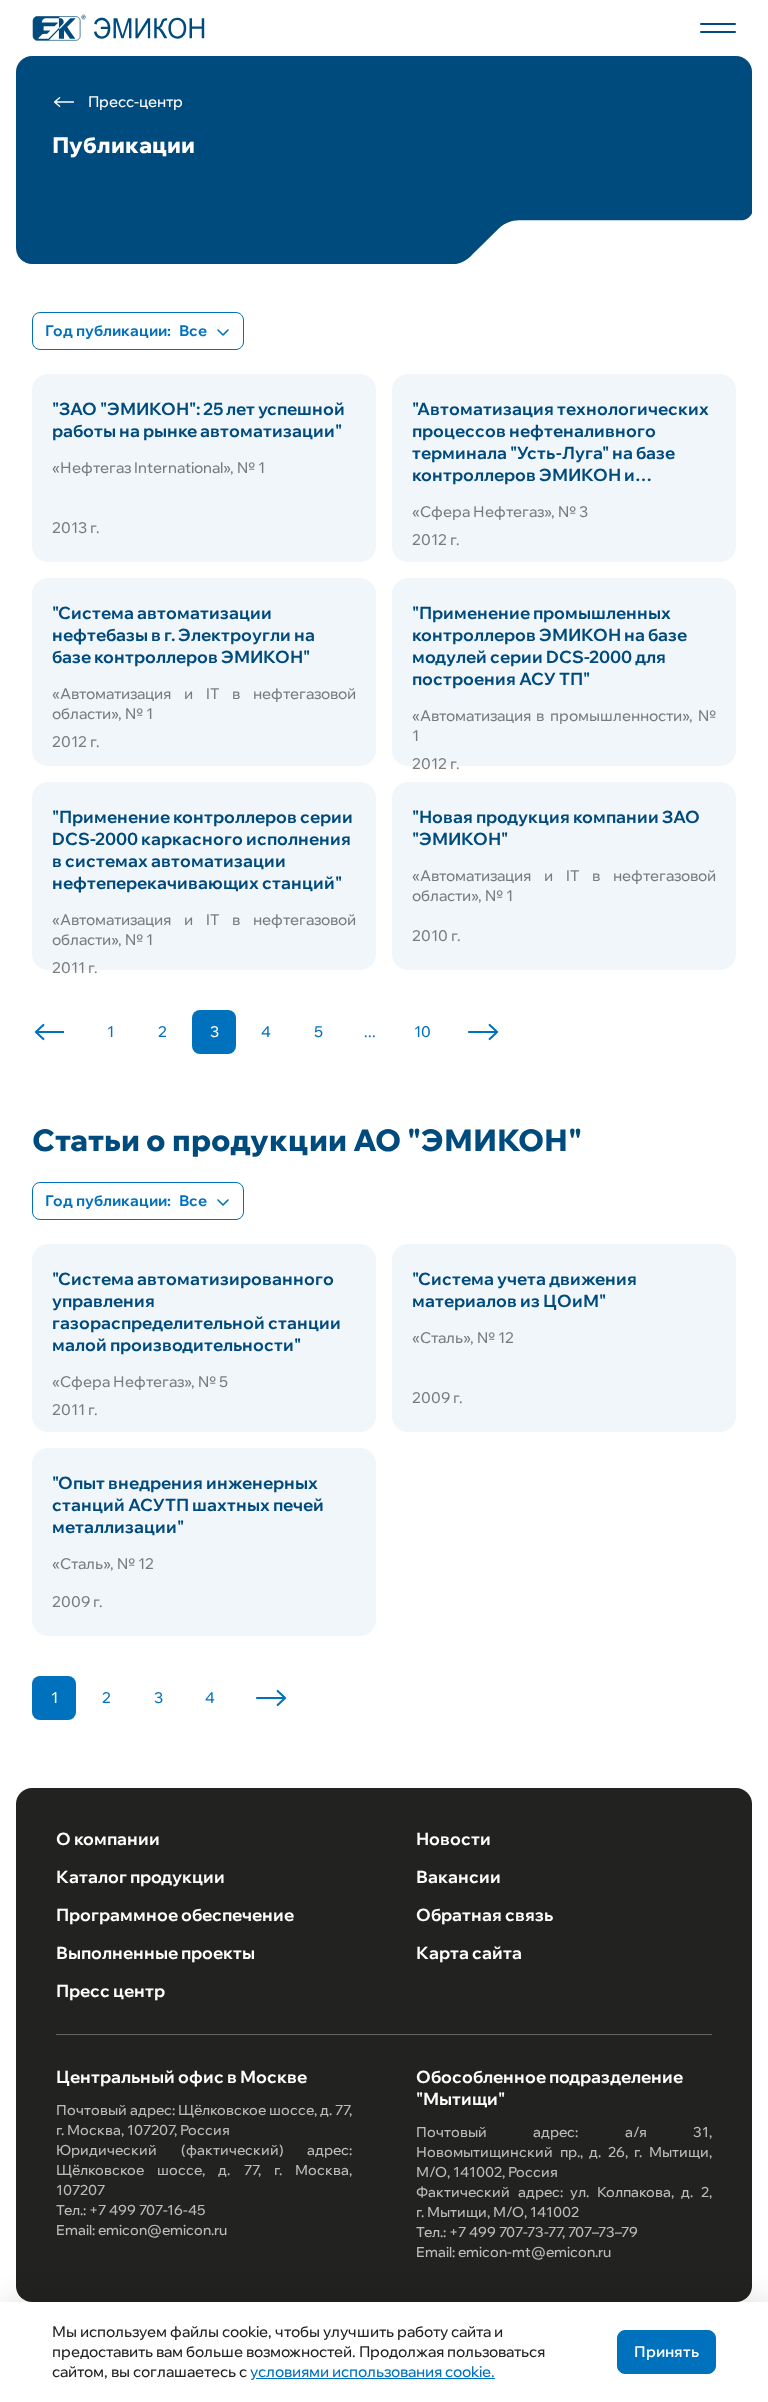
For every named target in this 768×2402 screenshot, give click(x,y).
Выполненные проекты (155, 1952)
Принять (666, 2351)
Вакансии (458, 1876)
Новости (453, 1838)
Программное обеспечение (175, 1914)
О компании (108, 1838)
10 (422, 1031)
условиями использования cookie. (372, 2371)
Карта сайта (469, 1952)
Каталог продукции (140, 1876)
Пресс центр (110, 1990)
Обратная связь (484, 1914)
